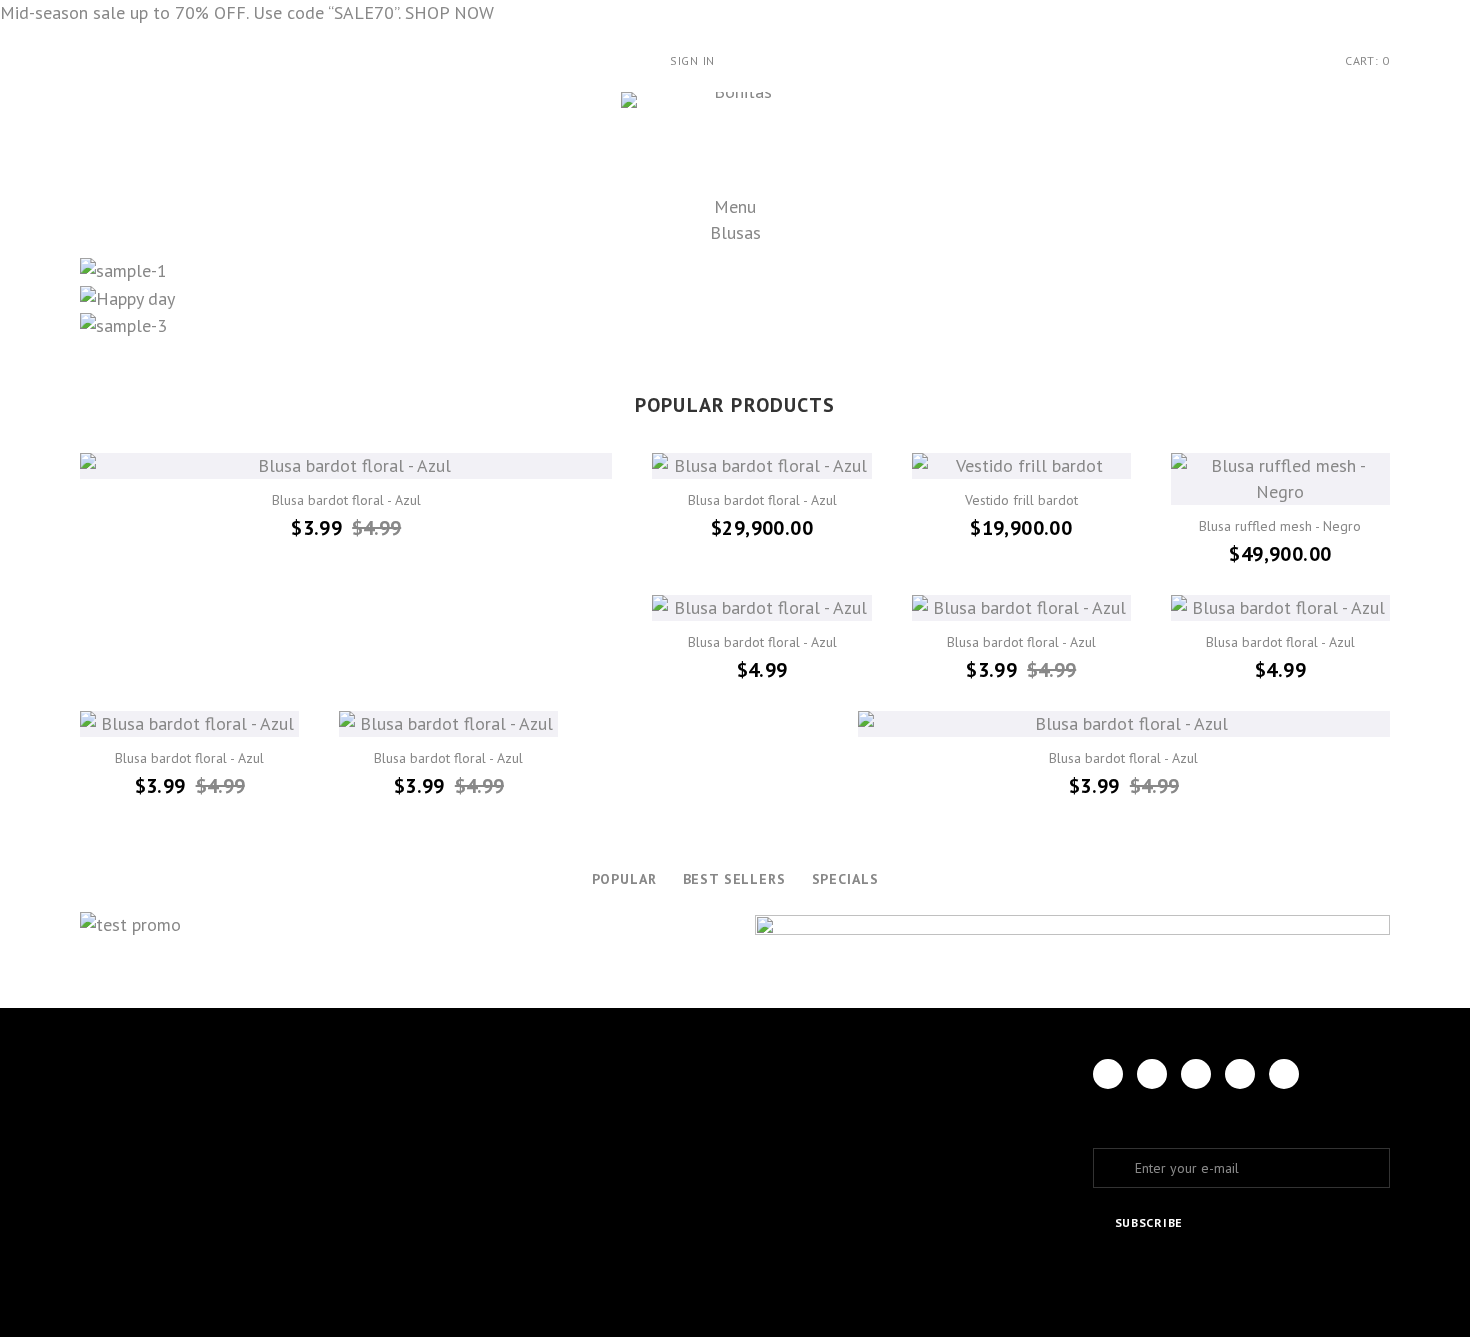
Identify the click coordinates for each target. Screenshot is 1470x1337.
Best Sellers (734, 879)
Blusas (735, 232)
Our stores (343, 1142)
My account (577, 1015)
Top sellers (344, 1116)
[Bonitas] (735, 140)
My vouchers (573, 1168)
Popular (624, 879)
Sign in (692, 60)
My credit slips (580, 1090)
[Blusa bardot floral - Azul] (346, 466)
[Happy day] (735, 297)
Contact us (343, 1168)
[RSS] (1196, 1074)
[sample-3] (735, 325)
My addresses (575, 1116)
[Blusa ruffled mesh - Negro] (1280, 479)
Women (103, 1063)
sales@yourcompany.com (904, 1156)
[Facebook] (1108, 1074)
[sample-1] (735, 270)
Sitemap (330, 1267)
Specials (845, 879)
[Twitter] (1152, 1074)
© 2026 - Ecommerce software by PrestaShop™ (238, 1323)
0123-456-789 (906, 1121)
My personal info (588, 1142)
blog (321, 1293)
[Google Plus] (1240, 1074)
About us (336, 1241)
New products (352, 1090)
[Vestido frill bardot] (1021, 466)
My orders (564, 1063)
